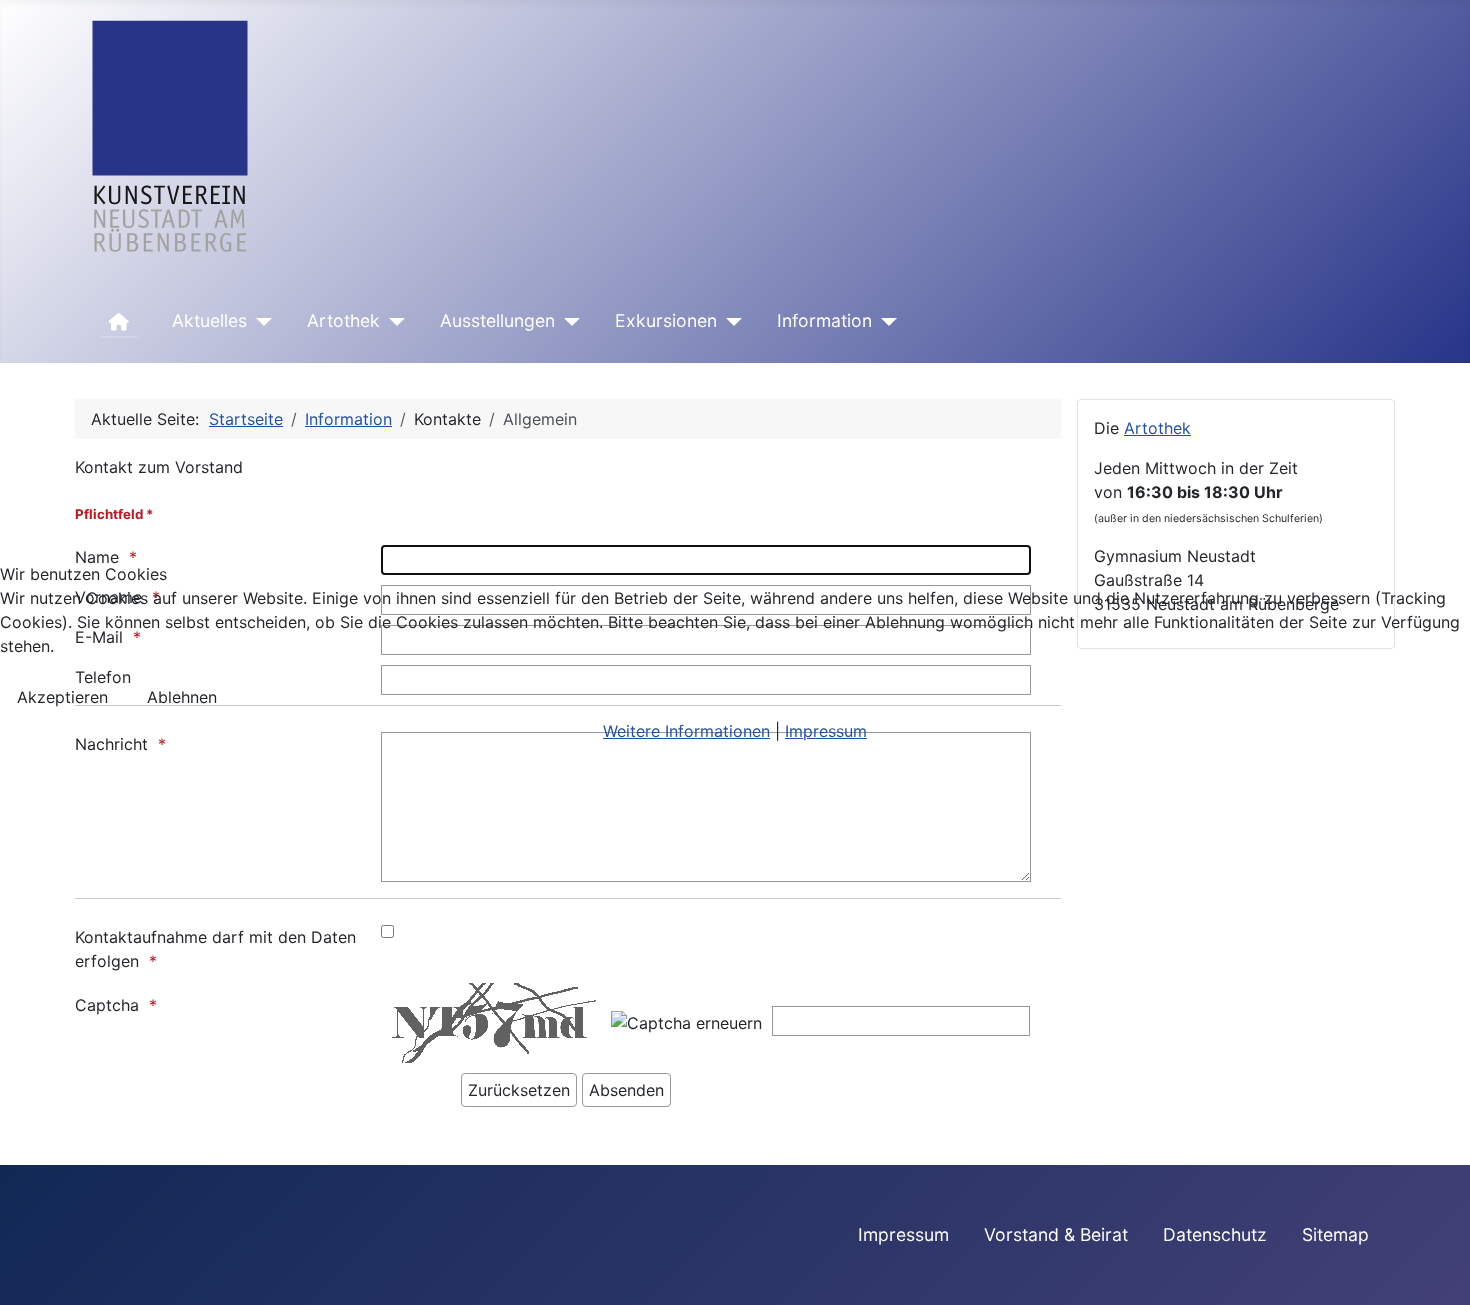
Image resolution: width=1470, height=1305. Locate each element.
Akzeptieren (62, 697)
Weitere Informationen (686, 731)
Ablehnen (182, 697)
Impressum (826, 731)
